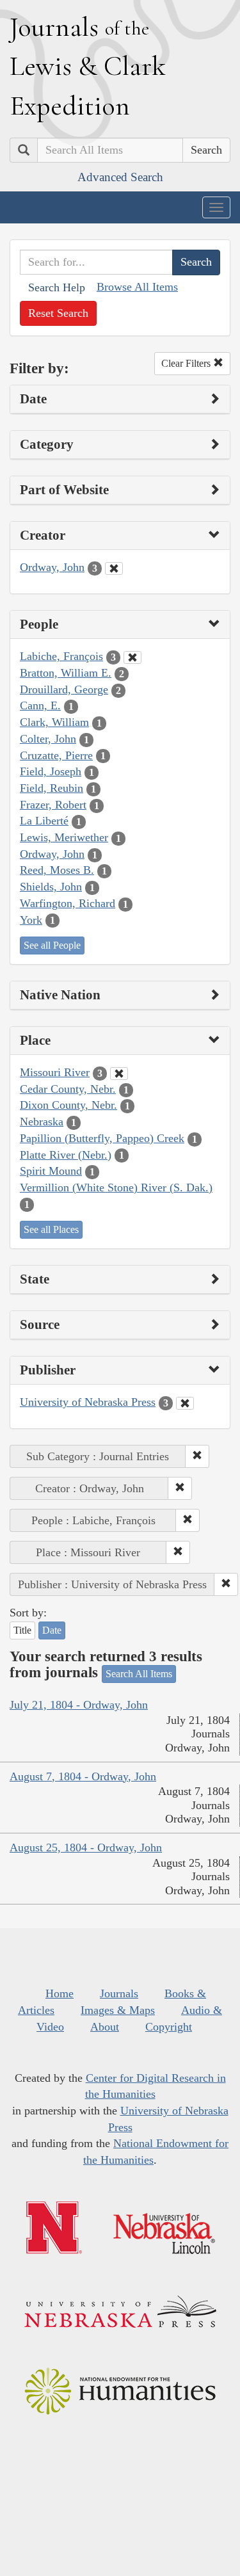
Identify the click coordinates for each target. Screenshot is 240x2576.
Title (22, 1630)
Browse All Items (137, 287)
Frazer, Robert (53, 805)
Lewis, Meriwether (64, 837)
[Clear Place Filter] (119, 1074)
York (31, 920)
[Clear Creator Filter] (114, 568)
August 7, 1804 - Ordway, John (83, 1776)
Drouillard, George (64, 689)
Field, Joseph (51, 771)
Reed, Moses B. (57, 870)
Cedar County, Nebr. (68, 1089)
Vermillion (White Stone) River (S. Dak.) (116, 1187)
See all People (52, 945)
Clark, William (54, 722)
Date (52, 1630)
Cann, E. (40, 705)
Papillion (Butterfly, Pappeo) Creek (102, 1138)
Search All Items (139, 1674)
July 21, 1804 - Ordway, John (79, 1705)
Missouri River (55, 1072)
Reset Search (58, 313)
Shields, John (51, 887)
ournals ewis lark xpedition (88, 66)
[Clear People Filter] (132, 657)
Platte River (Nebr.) (66, 1155)
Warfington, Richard (68, 903)
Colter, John (48, 739)
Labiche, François (61, 656)
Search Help (57, 287)
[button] (197, 1456)
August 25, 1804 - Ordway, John (86, 1847)
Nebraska (42, 1122)
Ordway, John (52, 567)
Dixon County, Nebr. (68, 1105)
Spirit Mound (51, 1171)
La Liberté (44, 821)
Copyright (169, 2027)
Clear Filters (187, 363)
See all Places (51, 1229)
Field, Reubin (52, 788)
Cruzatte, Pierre (56, 755)
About (105, 2027)
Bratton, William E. (66, 673)
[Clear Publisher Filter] (185, 1403)
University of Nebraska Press (88, 1402)
